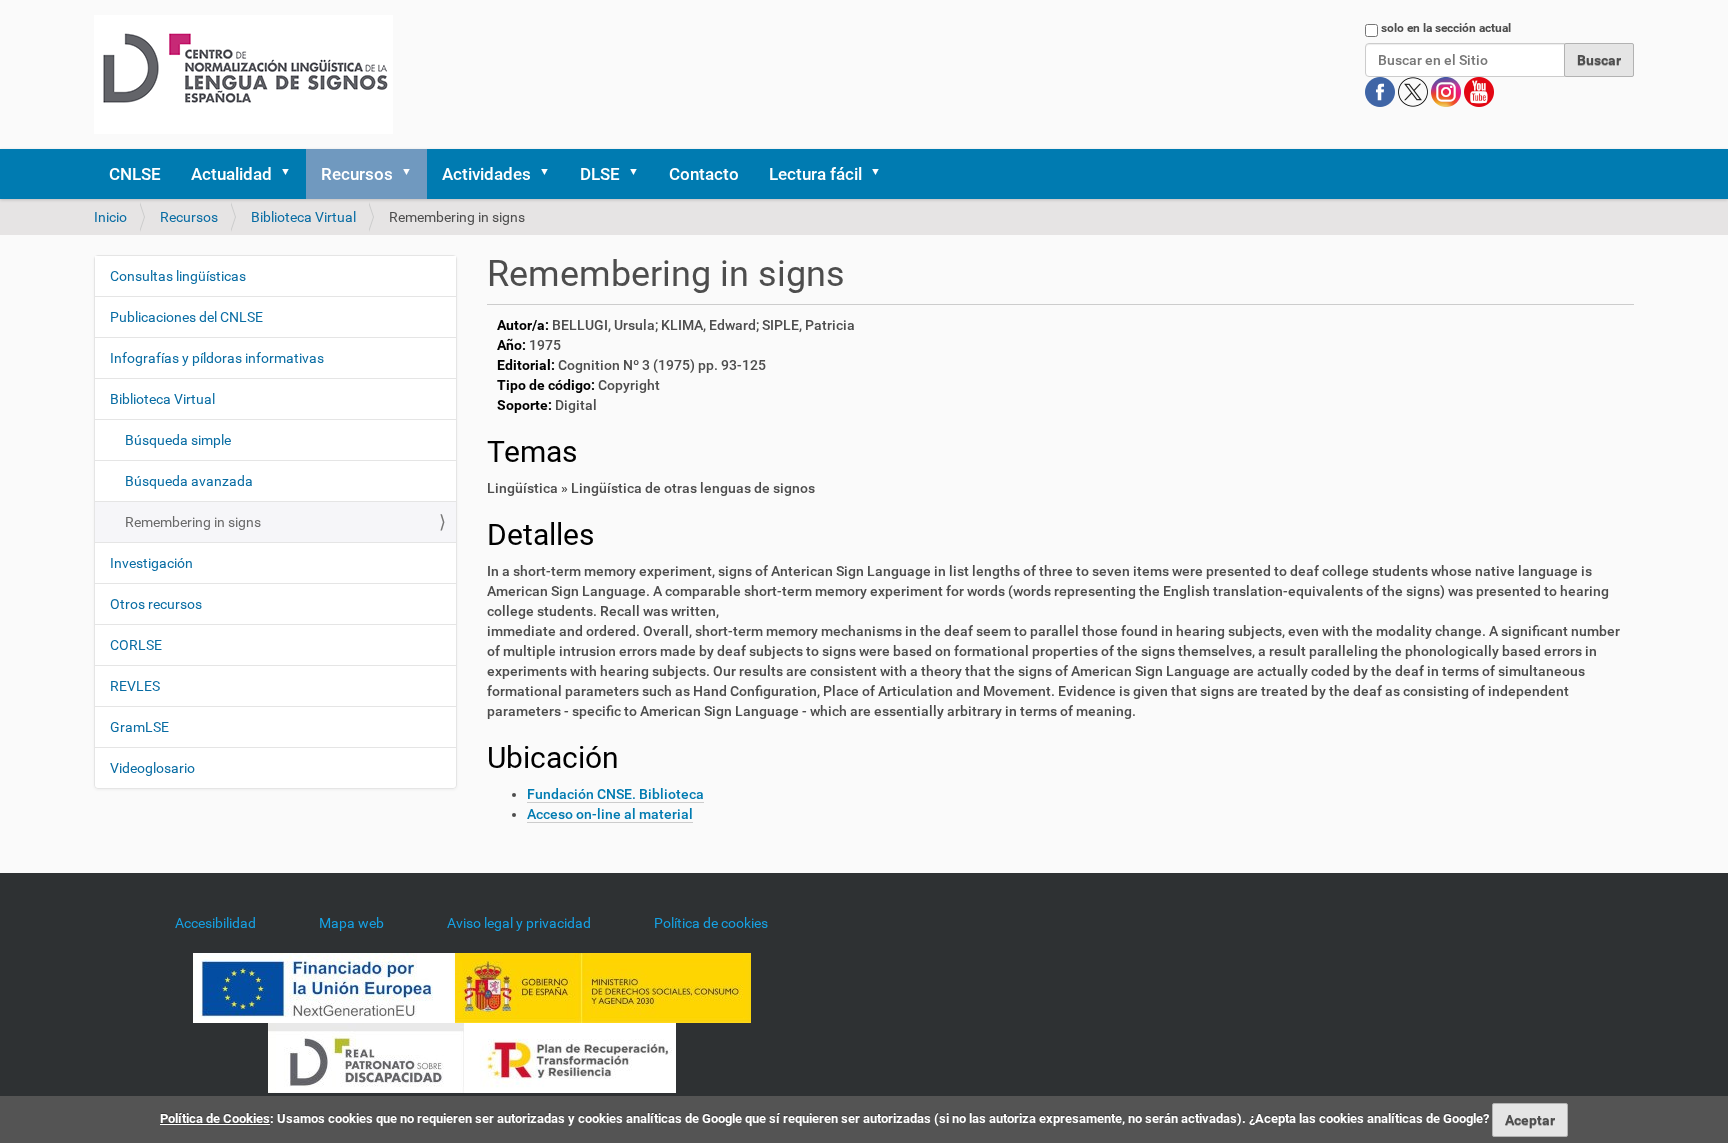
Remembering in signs (193, 522)
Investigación (151, 563)
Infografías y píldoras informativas (217, 358)
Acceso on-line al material (610, 814)
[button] (292, 174)
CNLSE (135, 174)
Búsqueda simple (178, 440)
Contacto (704, 174)
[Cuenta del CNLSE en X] (1414, 91)
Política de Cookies (215, 1118)
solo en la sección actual (1446, 28)
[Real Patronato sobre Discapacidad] (366, 1056)
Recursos (357, 174)
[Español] (243, 74)
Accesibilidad (215, 923)
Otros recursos (156, 604)
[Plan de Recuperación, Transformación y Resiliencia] (570, 1056)
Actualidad (231, 174)
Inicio (110, 217)
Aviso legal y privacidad (519, 923)
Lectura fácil (815, 174)
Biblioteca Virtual (303, 217)
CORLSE (136, 645)
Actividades (486, 174)
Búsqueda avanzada (189, 481)
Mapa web (351, 923)
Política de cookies (711, 923)
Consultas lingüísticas (178, 276)
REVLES (135, 686)
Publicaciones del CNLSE (186, 317)
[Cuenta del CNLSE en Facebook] (1381, 91)
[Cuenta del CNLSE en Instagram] (1447, 91)
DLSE (600, 174)
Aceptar (1530, 1120)
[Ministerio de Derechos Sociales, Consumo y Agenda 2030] (603, 986)
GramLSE (139, 727)
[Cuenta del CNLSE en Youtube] (1479, 91)
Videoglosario (152, 768)
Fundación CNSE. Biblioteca (615, 794)
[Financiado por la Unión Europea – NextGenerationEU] (324, 986)
